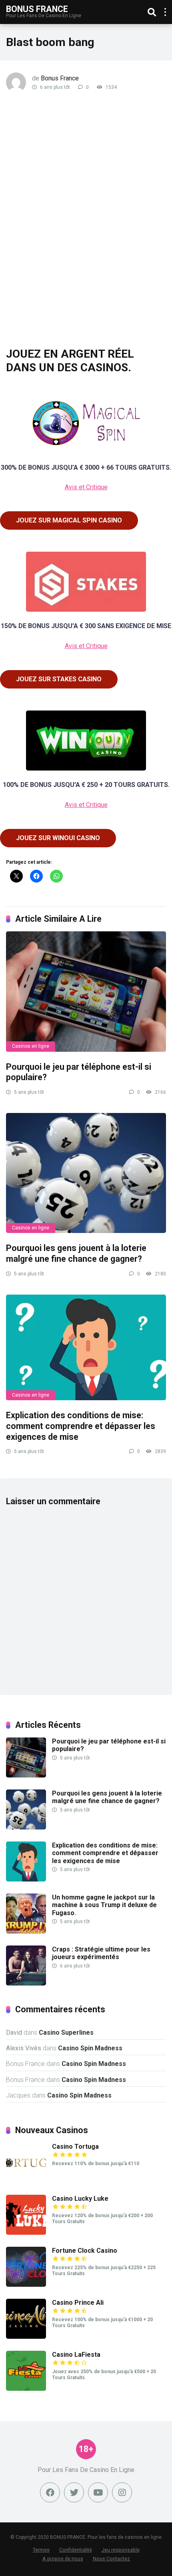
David (14, 2033)
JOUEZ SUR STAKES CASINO (59, 679)
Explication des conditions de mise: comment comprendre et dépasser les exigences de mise (81, 1426)
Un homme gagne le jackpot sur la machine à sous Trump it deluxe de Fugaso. (104, 1905)
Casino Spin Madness (90, 2048)
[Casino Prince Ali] (26, 2337)
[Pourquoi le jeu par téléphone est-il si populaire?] (86, 991)
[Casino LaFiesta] (26, 2389)
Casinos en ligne (31, 1046)
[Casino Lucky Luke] (26, 2233)
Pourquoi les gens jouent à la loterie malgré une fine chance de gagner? (76, 1253)
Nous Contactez (111, 2559)
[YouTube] (98, 2492)
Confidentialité (76, 2550)
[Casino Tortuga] (26, 2181)
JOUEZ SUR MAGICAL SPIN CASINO (69, 520)
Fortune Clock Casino (85, 2251)
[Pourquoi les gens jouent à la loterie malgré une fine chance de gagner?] (86, 1173)
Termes (41, 2550)
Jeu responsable (121, 2550)
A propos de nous (63, 2559)
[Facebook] (50, 2492)
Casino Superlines (66, 2033)
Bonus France (37, 9)
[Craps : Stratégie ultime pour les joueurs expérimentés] (26, 1983)
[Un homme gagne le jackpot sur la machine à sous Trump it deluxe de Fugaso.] (26, 1931)
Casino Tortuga (75, 2147)
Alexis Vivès (24, 2048)
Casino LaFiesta (76, 2355)
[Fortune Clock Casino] (26, 2285)
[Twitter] (74, 2492)
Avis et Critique (86, 487)
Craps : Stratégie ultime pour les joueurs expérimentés (101, 1953)
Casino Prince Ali (78, 2303)
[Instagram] (122, 2492)
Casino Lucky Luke (80, 2199)
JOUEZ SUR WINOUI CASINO (58, 838)
